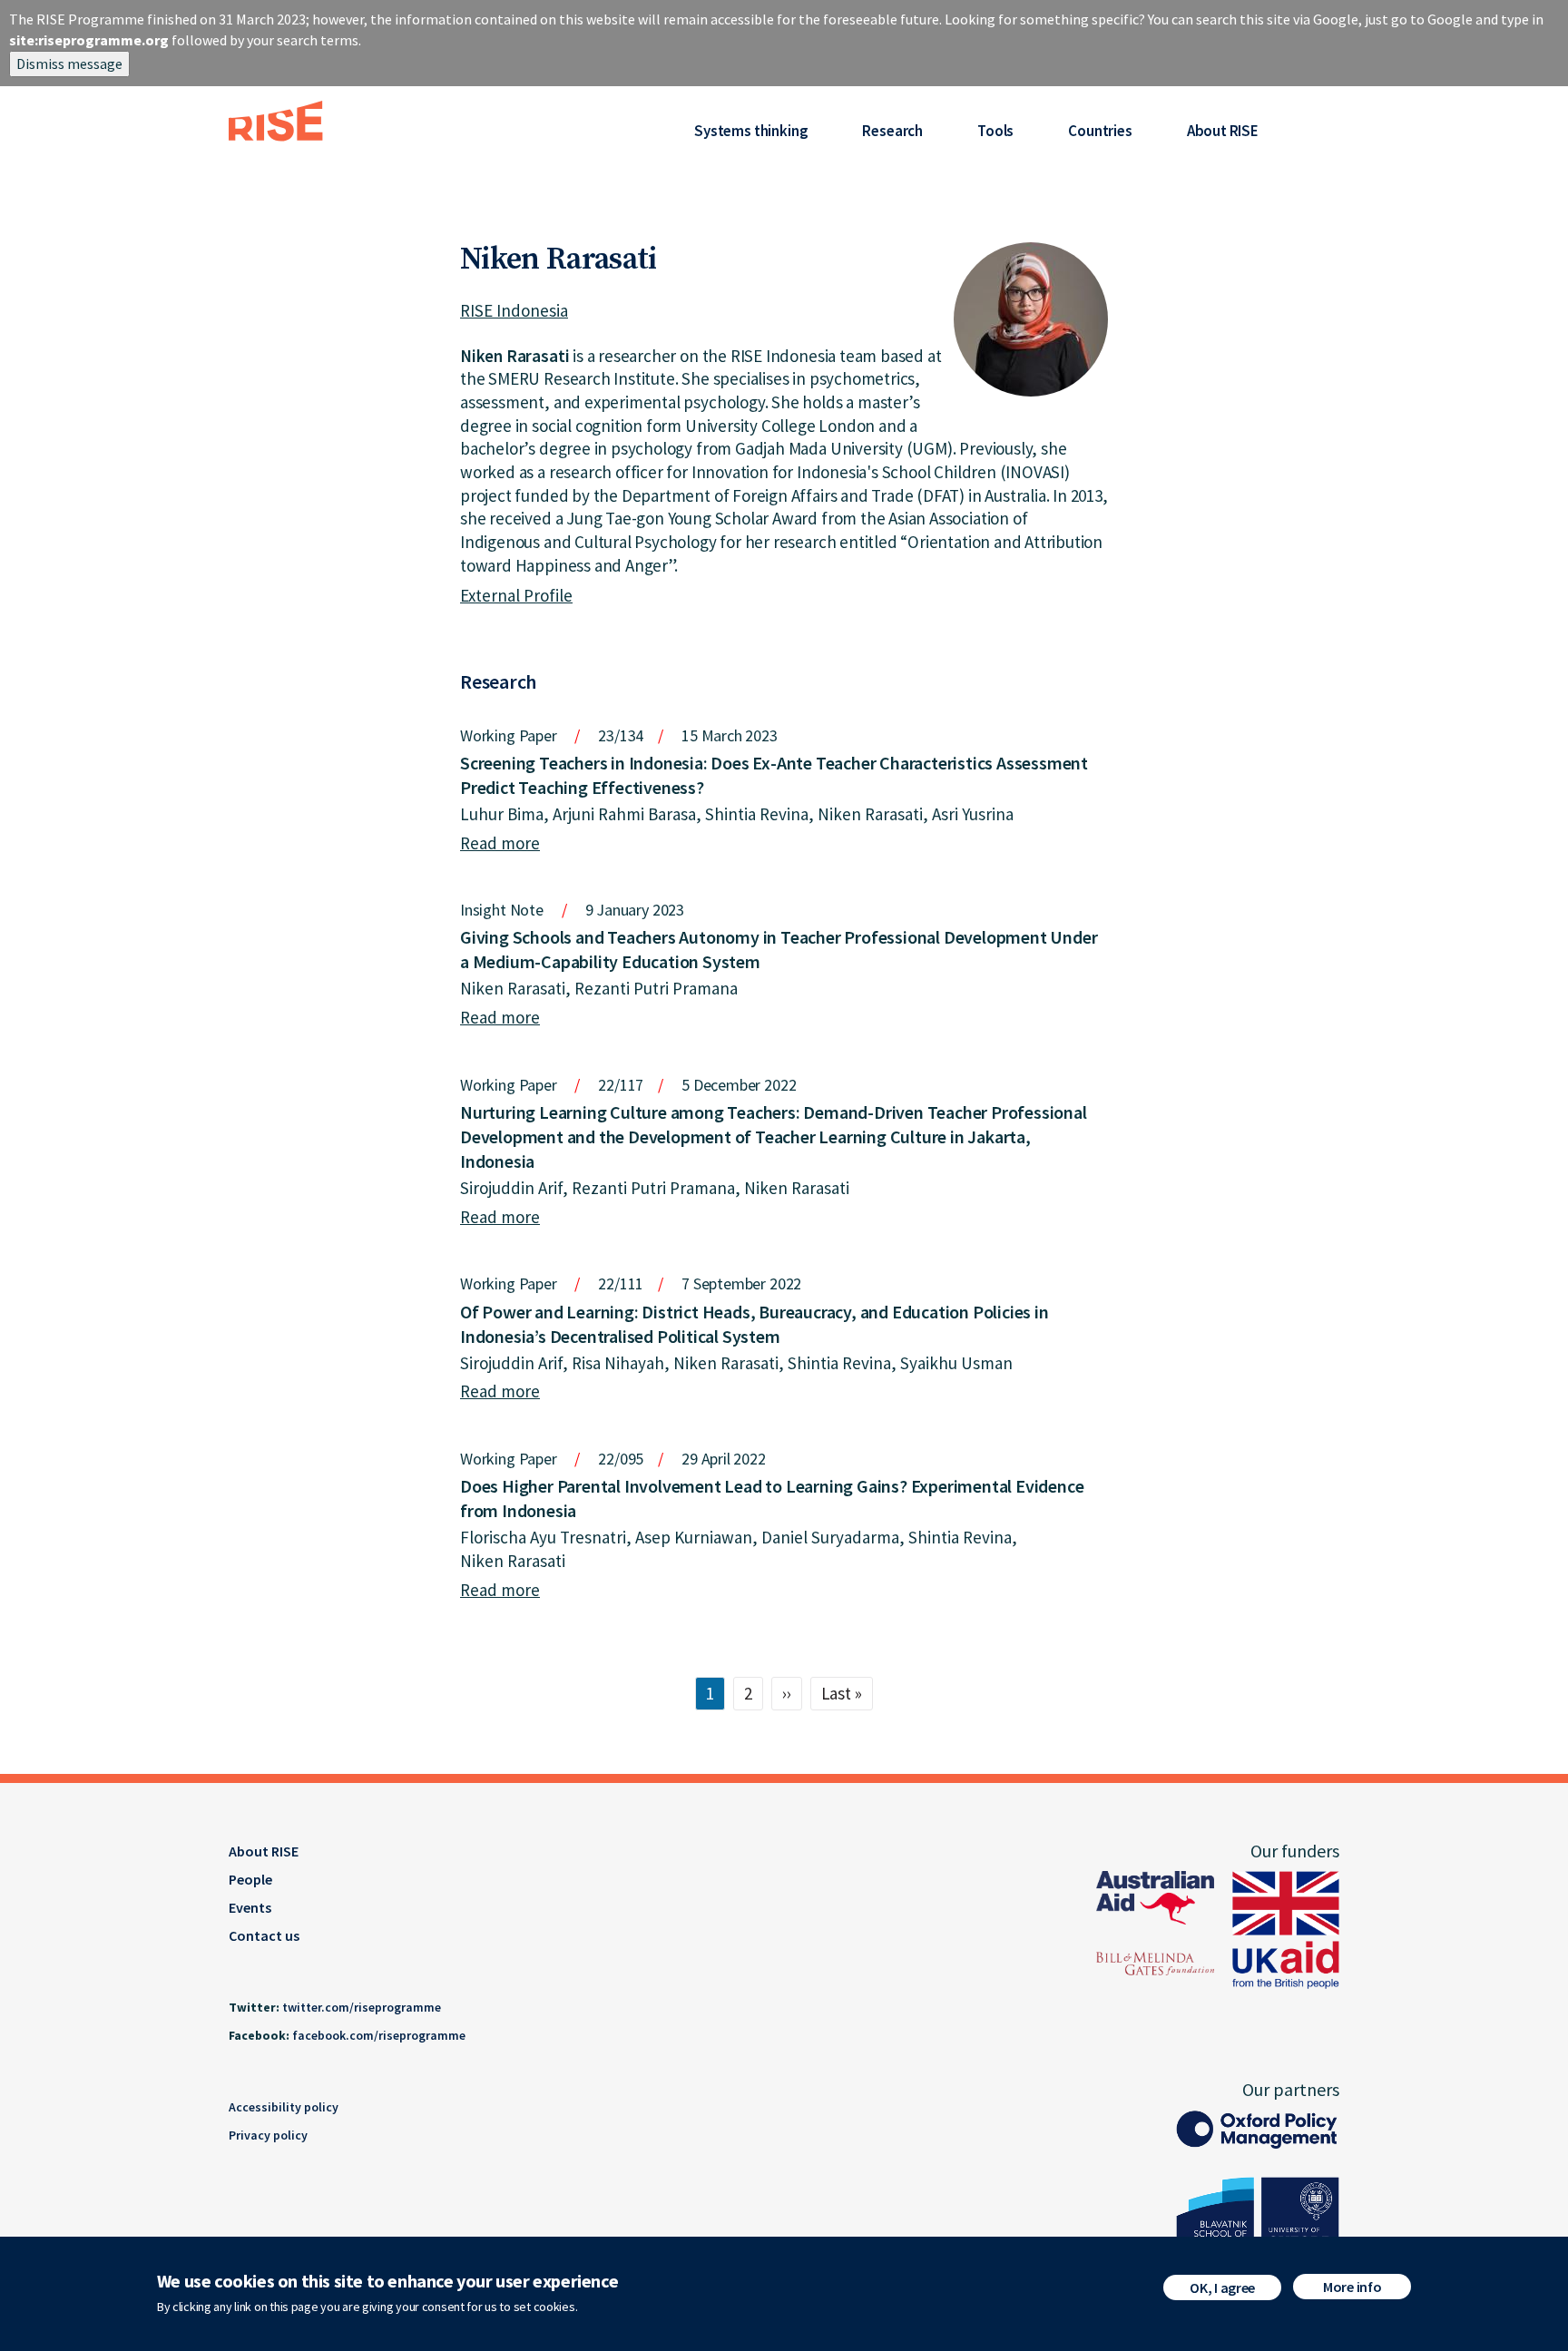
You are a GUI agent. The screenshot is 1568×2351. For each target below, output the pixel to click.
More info (1352, 2287)
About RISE (1223, 131)
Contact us (264, 1935)
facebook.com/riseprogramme (379, 2035)
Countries (1100, 131)
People (250, 1879)
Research (892, 131)
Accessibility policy (284, 2107)
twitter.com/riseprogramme (362, 2007)
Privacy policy (268, 2135)
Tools (995, 131)
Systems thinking (751, 131)
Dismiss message (69, 64)
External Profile (516, 595)
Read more (500, 843)
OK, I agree (1222, 2287)
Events (250, 1907)
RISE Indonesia (514, 310)
